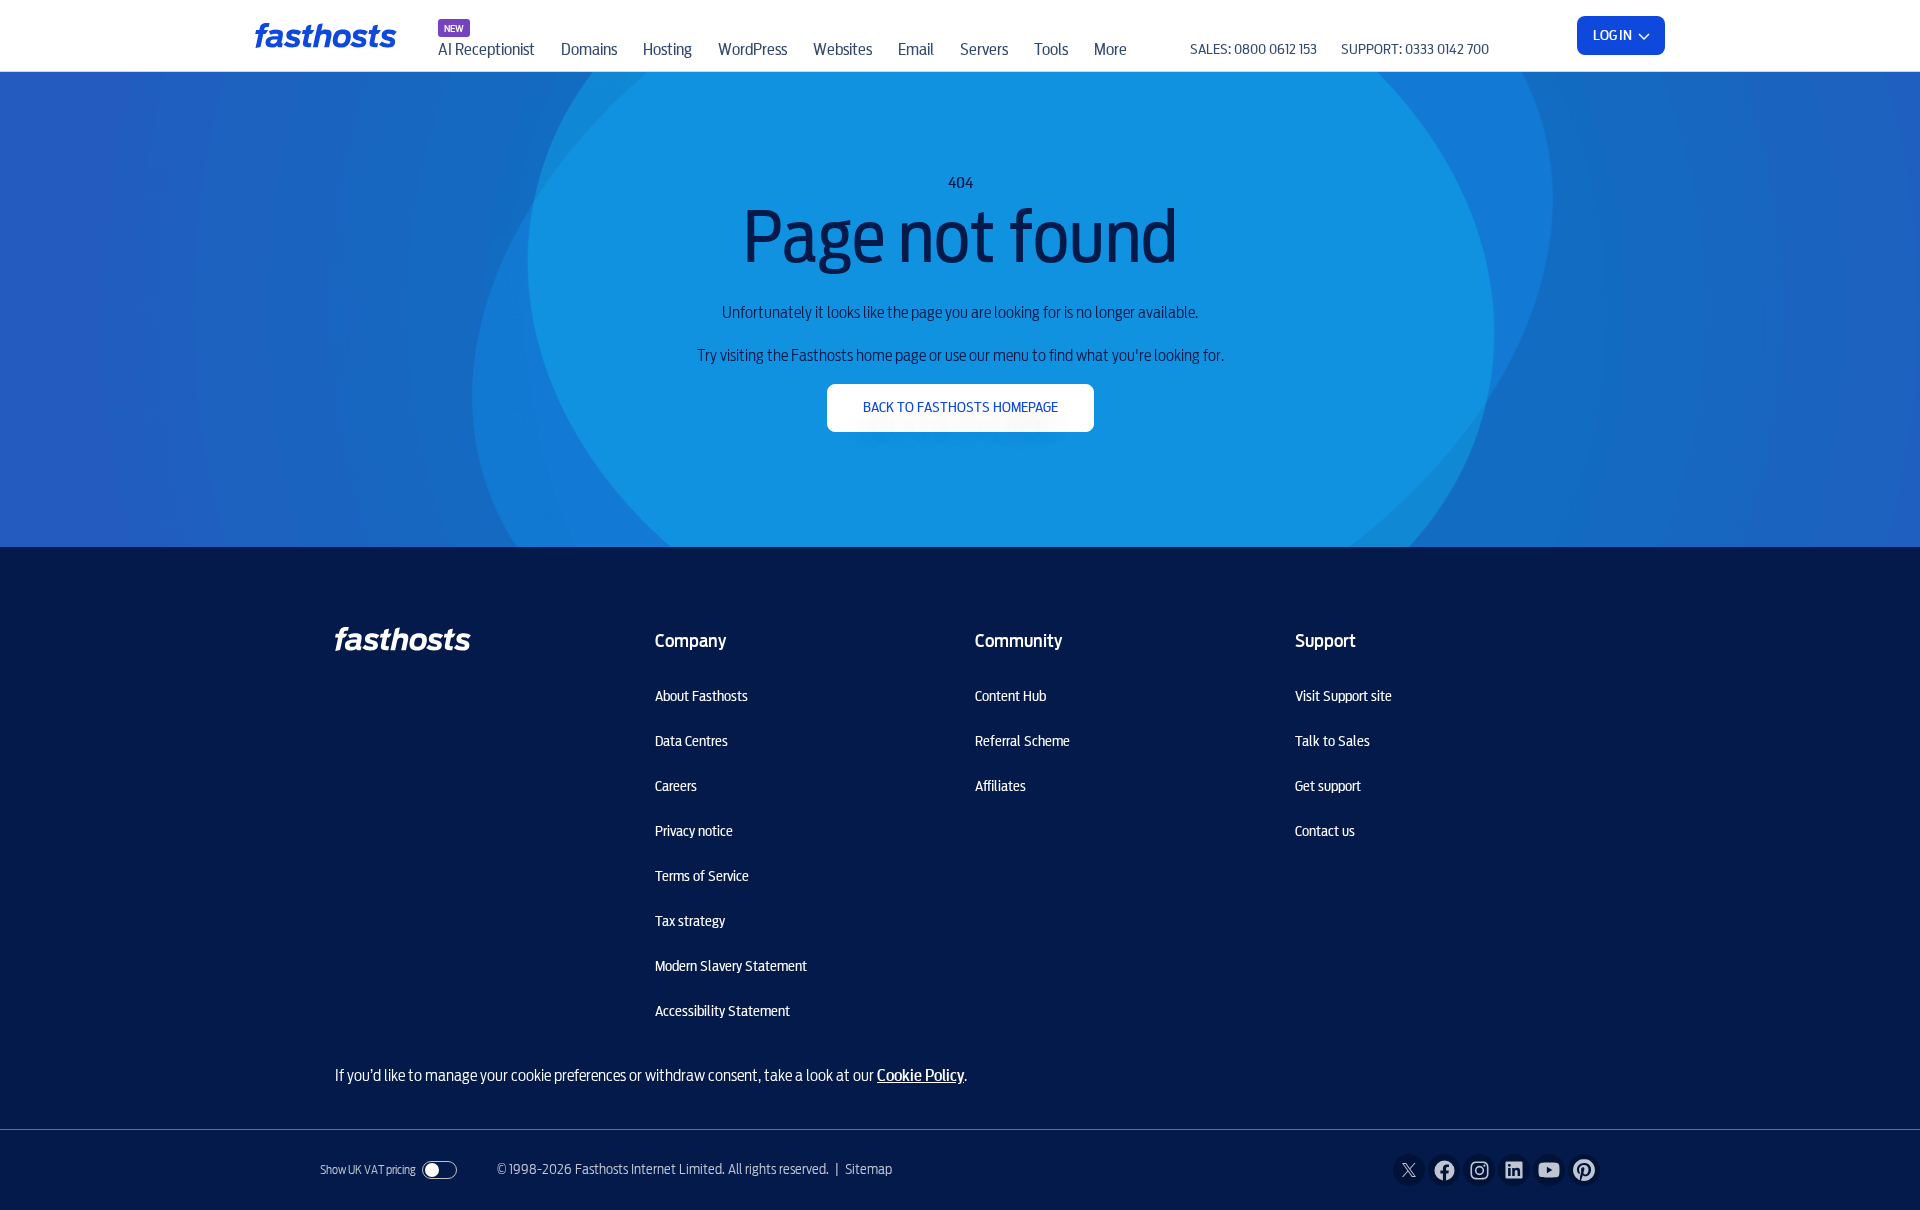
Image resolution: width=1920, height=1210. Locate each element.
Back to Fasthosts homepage (960, 407)
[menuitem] (486, 35)
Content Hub (1010, 696)
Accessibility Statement (722, 1011)
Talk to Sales (1332, 741)
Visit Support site (1343, 696)
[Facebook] (1444, 1170)
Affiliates (1000, 786)
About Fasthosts (701, 696)
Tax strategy (690, 921)
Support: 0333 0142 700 (1415, 49)
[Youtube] (1549, 1170)
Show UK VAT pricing (368, 1169)
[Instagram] (1479, 1170)
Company (690, 640)
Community (1018, 640)
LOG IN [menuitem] (1612, 35)
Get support (1328, 786)
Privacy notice (694, 831)
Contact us (1325, 831)
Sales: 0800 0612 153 (1253, 49)
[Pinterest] (1584, 1170)
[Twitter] (1409, 1170)
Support (1325, 640)
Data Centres (691, 741)
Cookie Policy (920, 1075)
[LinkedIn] (1514, 1170)
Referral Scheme (1022, 741)
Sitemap (868, 1169)
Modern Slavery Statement (731, 966)
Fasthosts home (328, 35)
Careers (676, 786)
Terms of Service (702, 876)
